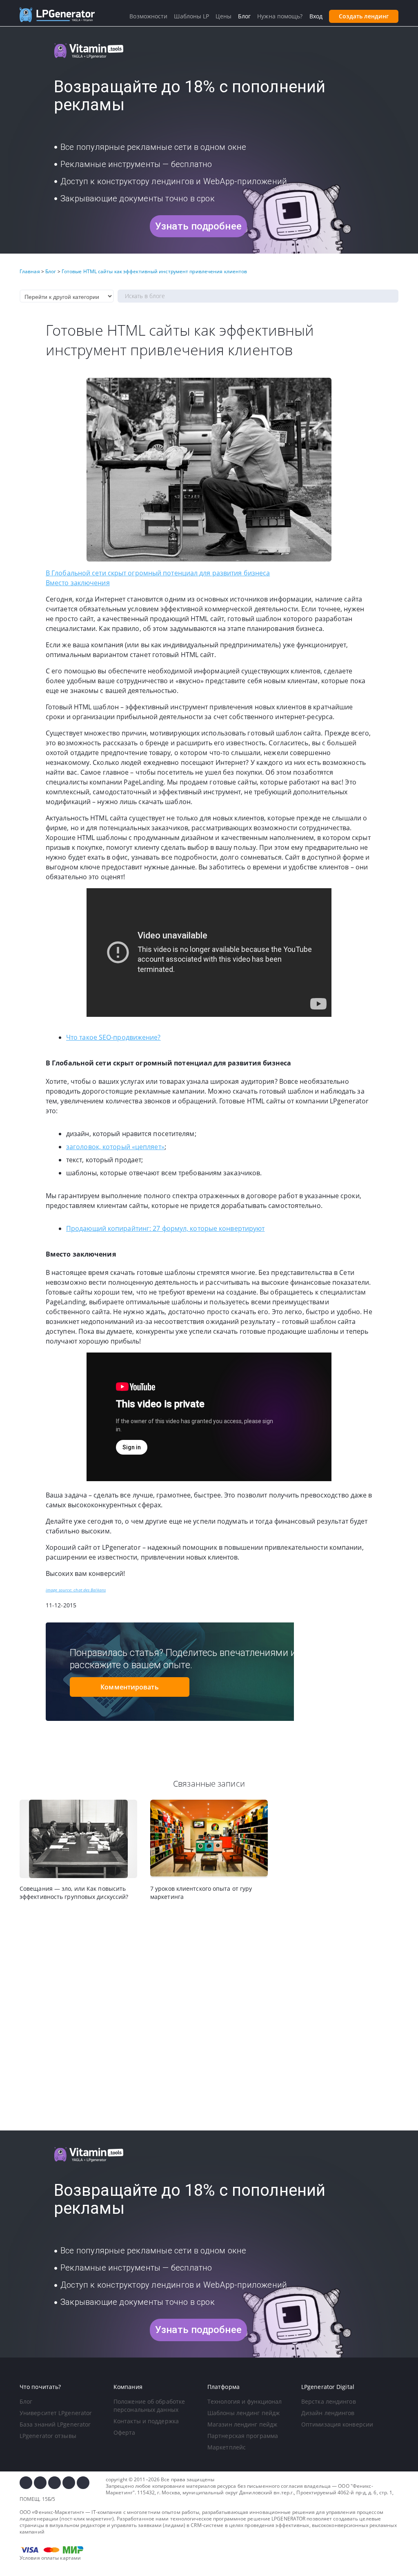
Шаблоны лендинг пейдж (243, 2413)
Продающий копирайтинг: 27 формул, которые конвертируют (165, 1228)
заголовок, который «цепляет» (115, 1147)
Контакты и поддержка (146, 2421)
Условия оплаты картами (50, 2558)
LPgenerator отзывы (48, 2436)
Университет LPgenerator (56, 2413)
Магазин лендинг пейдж (242, 2424)
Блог (26, 2401)
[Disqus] (209, 2016)
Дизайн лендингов (328, 2413)
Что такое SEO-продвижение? (113, 1037)
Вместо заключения (78, 583)
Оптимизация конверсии (337, 2424)
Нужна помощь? (280, 16)
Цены (223, 16)
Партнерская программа (243, 2436)
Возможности (148, 16)
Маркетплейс (227, 2447)
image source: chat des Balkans (76, 1590)
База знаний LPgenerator (55, 2424)
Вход (316, 16)
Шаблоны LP (191, 16)
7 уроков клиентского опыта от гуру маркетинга (201, 1893)
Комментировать (129, 1687)
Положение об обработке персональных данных (149, 2406)
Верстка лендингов (329, 2401)
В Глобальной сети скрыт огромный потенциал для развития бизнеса (158, 573)
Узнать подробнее (198, 226)
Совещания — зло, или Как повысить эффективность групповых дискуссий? (74, 1893)
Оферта (125, 2432)
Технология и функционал (245, 2401)
